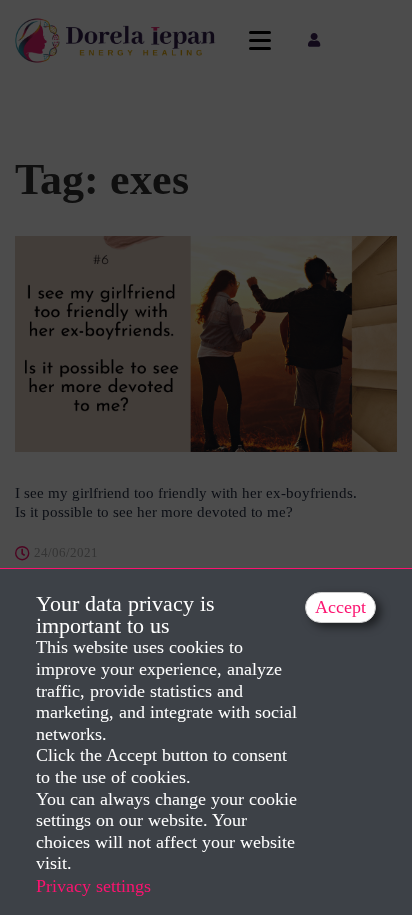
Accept (340, 607)
